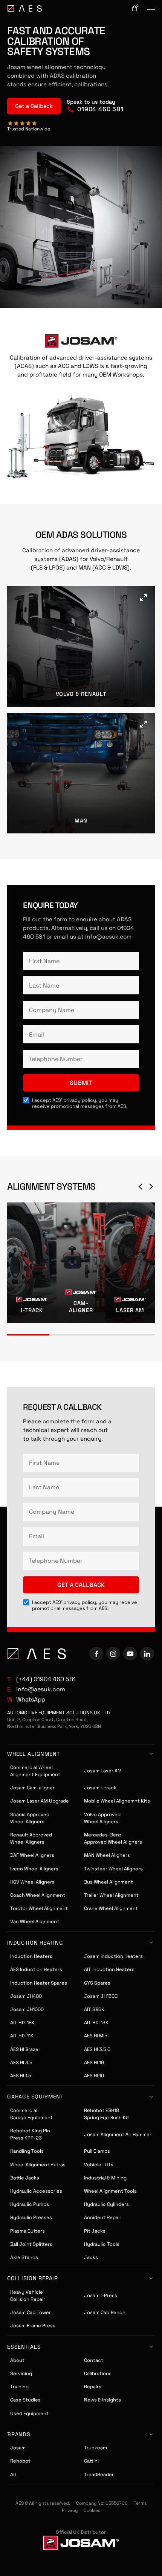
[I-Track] (32, 1263)
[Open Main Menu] (151, 8)
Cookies (92, 2510)
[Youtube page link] (130, 1654)
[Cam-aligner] (81, 1263)
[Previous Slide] (141, 1187)
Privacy (70, 2510)
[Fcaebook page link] (96, 1654)
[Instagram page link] (113, 1654)
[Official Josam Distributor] (81, 2543)
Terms (140, 2503)
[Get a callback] (34, 106)
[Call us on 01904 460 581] (95, 106)
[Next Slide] (151, 1187)
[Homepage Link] (24, 8)
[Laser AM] (130, 1263)
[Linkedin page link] (147, 1654)
